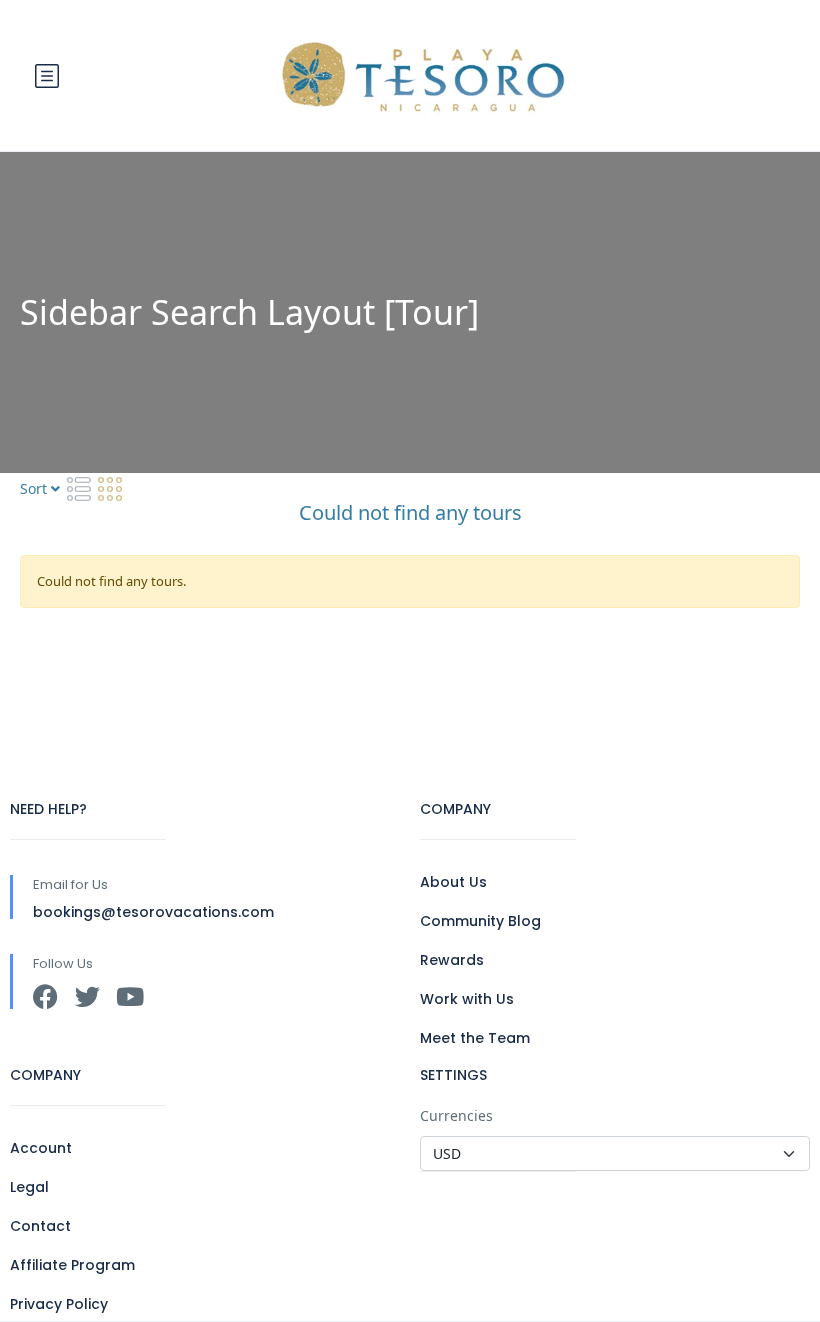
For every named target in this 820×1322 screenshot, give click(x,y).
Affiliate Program (72, 1265)
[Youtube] (129, 996)
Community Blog (480, 921)
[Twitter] (87, 996)
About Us (453, 882)
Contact (40, 1226)
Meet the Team (475, 1038)
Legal (29, 1187)
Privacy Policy (59, 1304)
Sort (35, 488)
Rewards (452, 960)
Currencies (456, 1115)
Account (41, 1148)
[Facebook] (45, 996)
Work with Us (467, 999)
